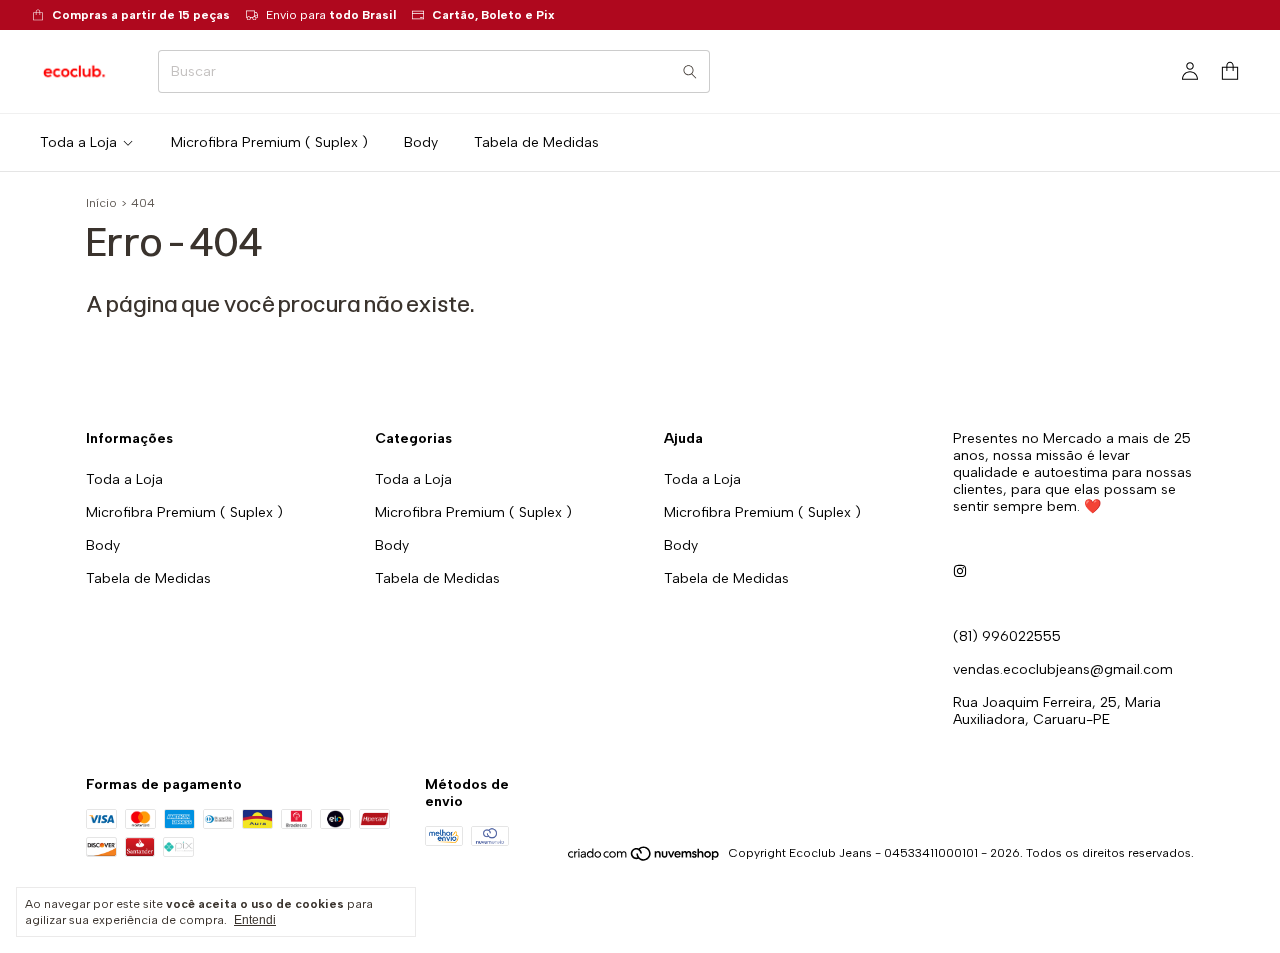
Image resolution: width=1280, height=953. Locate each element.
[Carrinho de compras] (1230, 71)
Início (101, 203)
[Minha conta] (1190, 72)
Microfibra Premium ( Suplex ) (269, 142)
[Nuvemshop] (644, 858)
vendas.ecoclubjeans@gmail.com (1063, 669)
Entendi (255, 920)
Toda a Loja (78, 142)
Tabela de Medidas (536, 142)
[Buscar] (690, 71)
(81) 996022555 (1007, 636)
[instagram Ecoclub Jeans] (960, 571)
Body (421, 142)
